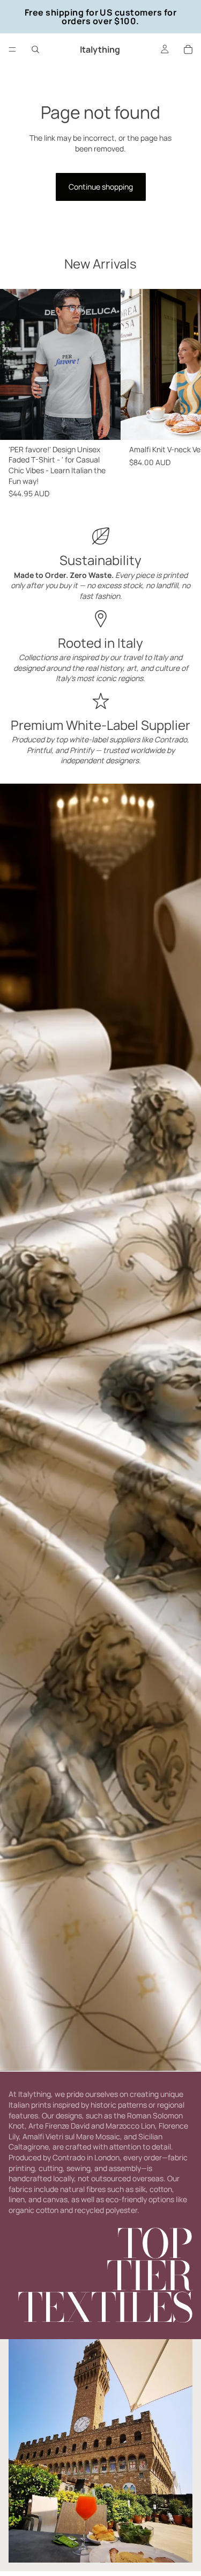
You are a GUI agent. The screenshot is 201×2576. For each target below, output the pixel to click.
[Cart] (188, 49)
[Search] (35, 49)
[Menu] (12, 49)
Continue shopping (101, 187)
